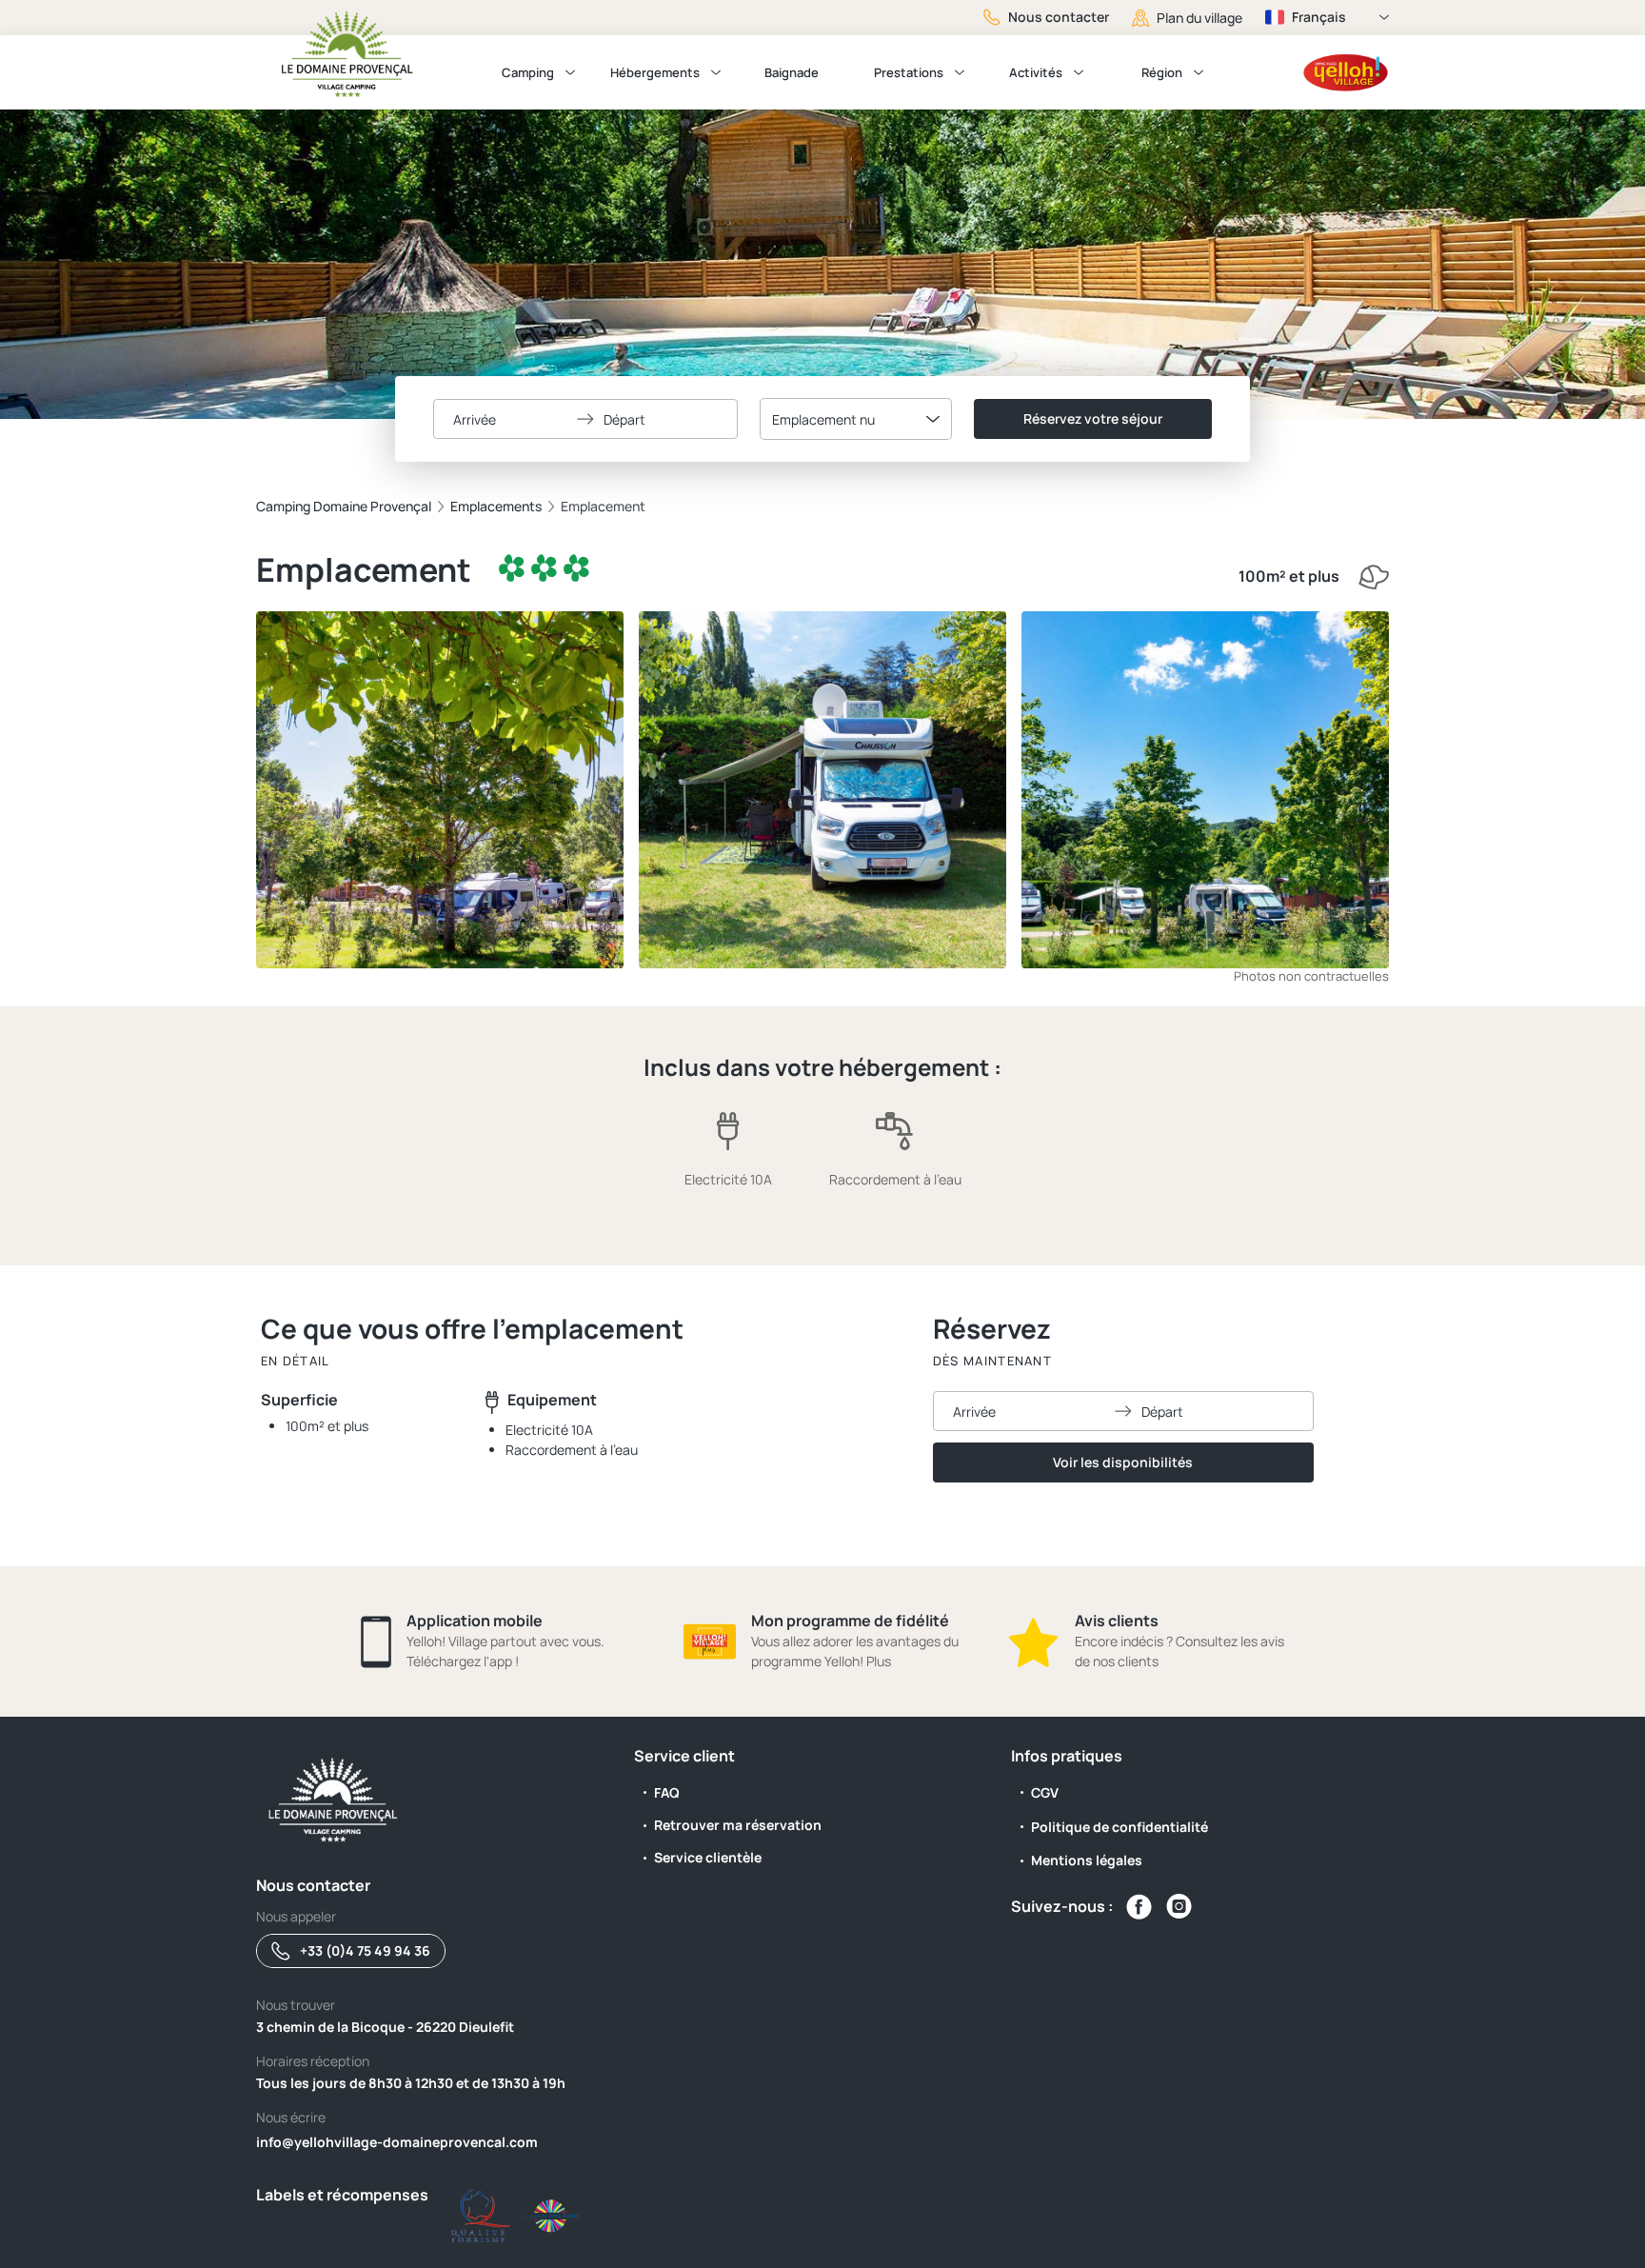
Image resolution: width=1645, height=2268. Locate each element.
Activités (1036, 72)
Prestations (909, 72)
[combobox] (856, 419)
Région (1162, 72)
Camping (528, 72)
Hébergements (655, 72)
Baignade (792, 72)
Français (1319, 17)
